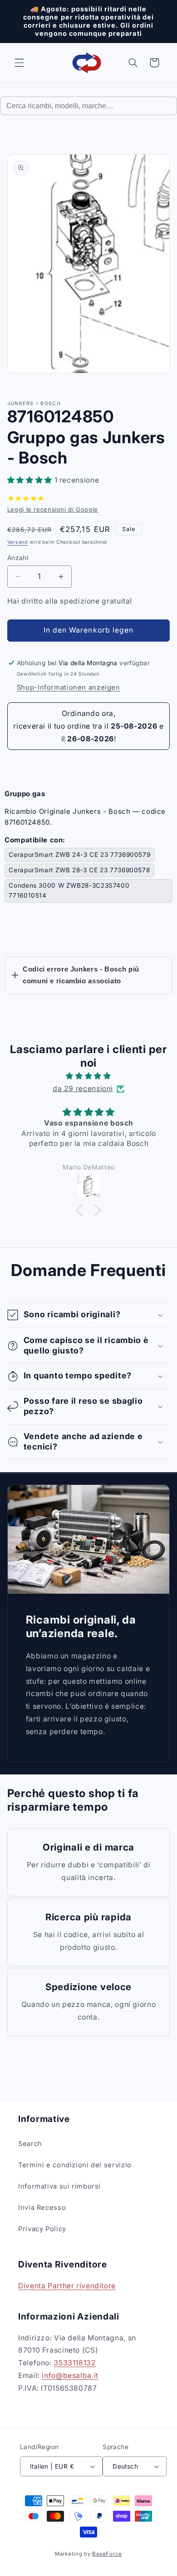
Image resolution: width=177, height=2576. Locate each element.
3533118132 (75, 2363)
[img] (89, 1076)
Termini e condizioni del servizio (75, 2165)
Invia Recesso (42, 2208)
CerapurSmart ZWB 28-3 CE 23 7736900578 (79, 870)
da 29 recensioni (83, 1089)
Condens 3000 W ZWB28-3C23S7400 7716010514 (69, 890)
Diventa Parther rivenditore (67, 2286)
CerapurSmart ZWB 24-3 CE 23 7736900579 (79, 855)
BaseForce (107, 2554)
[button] (19, 63)
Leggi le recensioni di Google (53, 509)
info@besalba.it (70, 2375)
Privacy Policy (42, 2229)
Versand (17, 542)
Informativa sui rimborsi (59, 2186)
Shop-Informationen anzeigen (69, 687)
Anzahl (18, 558)
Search (30, 2144)
